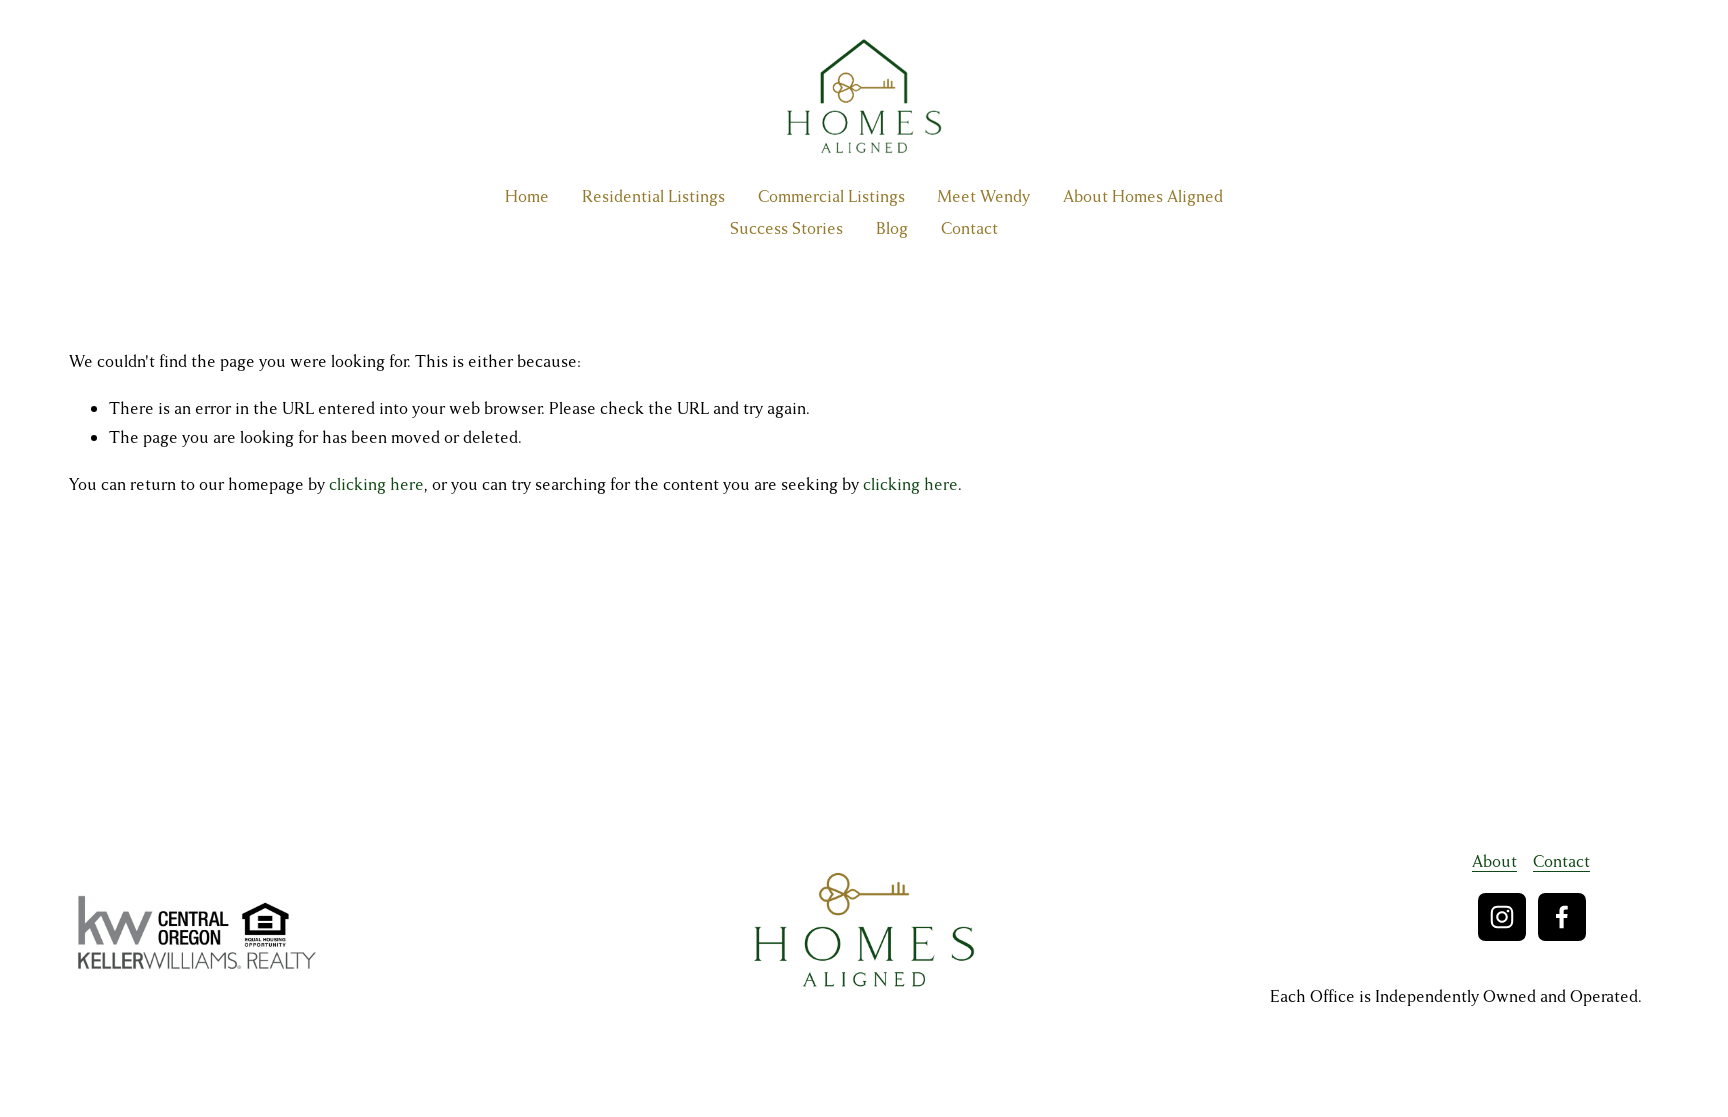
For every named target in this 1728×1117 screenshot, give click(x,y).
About (1494, 861)
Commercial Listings (831, 196)
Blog (892, 228)
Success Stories (786, 228)
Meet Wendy (983, 196)
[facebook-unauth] (1562, 917)
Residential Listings (653, 196)
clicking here (376, 484)
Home (527, 196)
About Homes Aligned (1143, 196)
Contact (969, 228)
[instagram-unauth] (1502, 917)
